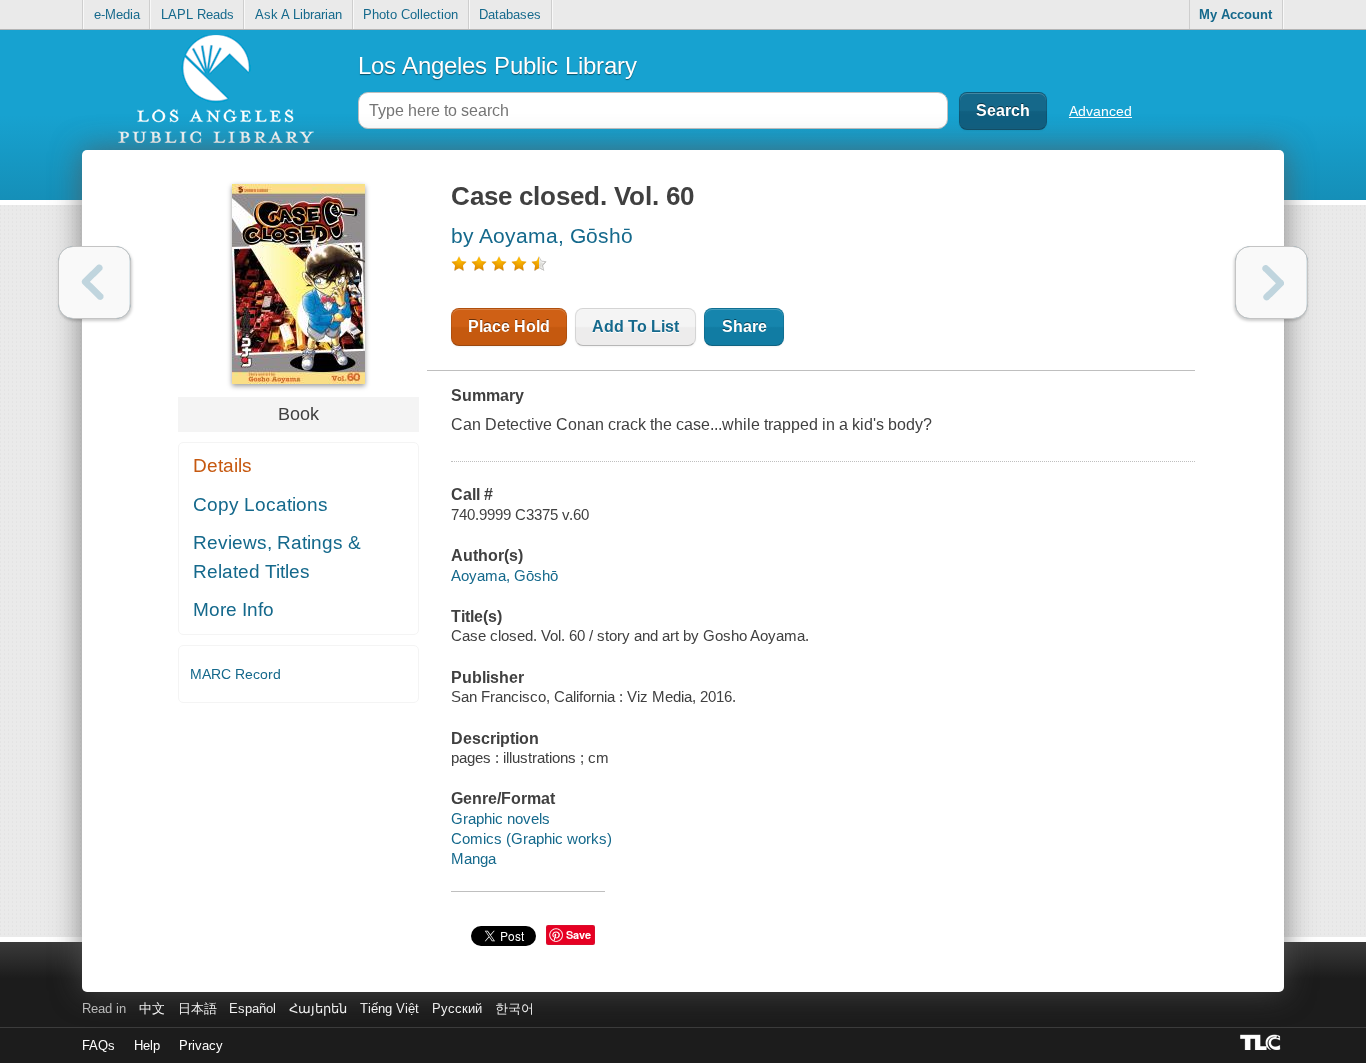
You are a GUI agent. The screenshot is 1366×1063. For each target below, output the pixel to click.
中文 (152, 1008)
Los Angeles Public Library (497, 65)
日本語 (197, 1008)
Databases (510, 14)
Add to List (635, 326)
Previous (94, 282)
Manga (473, 858)
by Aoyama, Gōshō (542, 235)
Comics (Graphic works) (531, 838)
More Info (233, 609)
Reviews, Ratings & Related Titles (277, 557)
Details (222, 465)
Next (1271, 282)
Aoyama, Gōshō (504, 575)
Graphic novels (500, 818)
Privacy (201, 1045)
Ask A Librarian (298, 14)
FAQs (98, 1045)
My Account (1235, 14)
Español (252, 1008)
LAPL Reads (197, 14)
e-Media (117, 14)
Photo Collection (410, 14)
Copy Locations (260, 504)
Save (578, 934)
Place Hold (509, 326)
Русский (457, 1008)
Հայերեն (318, 1008)
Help (147, 1045)
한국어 (514, 1008)
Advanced (1100, 111)
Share (744, 326)
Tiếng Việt (389, 1008)
